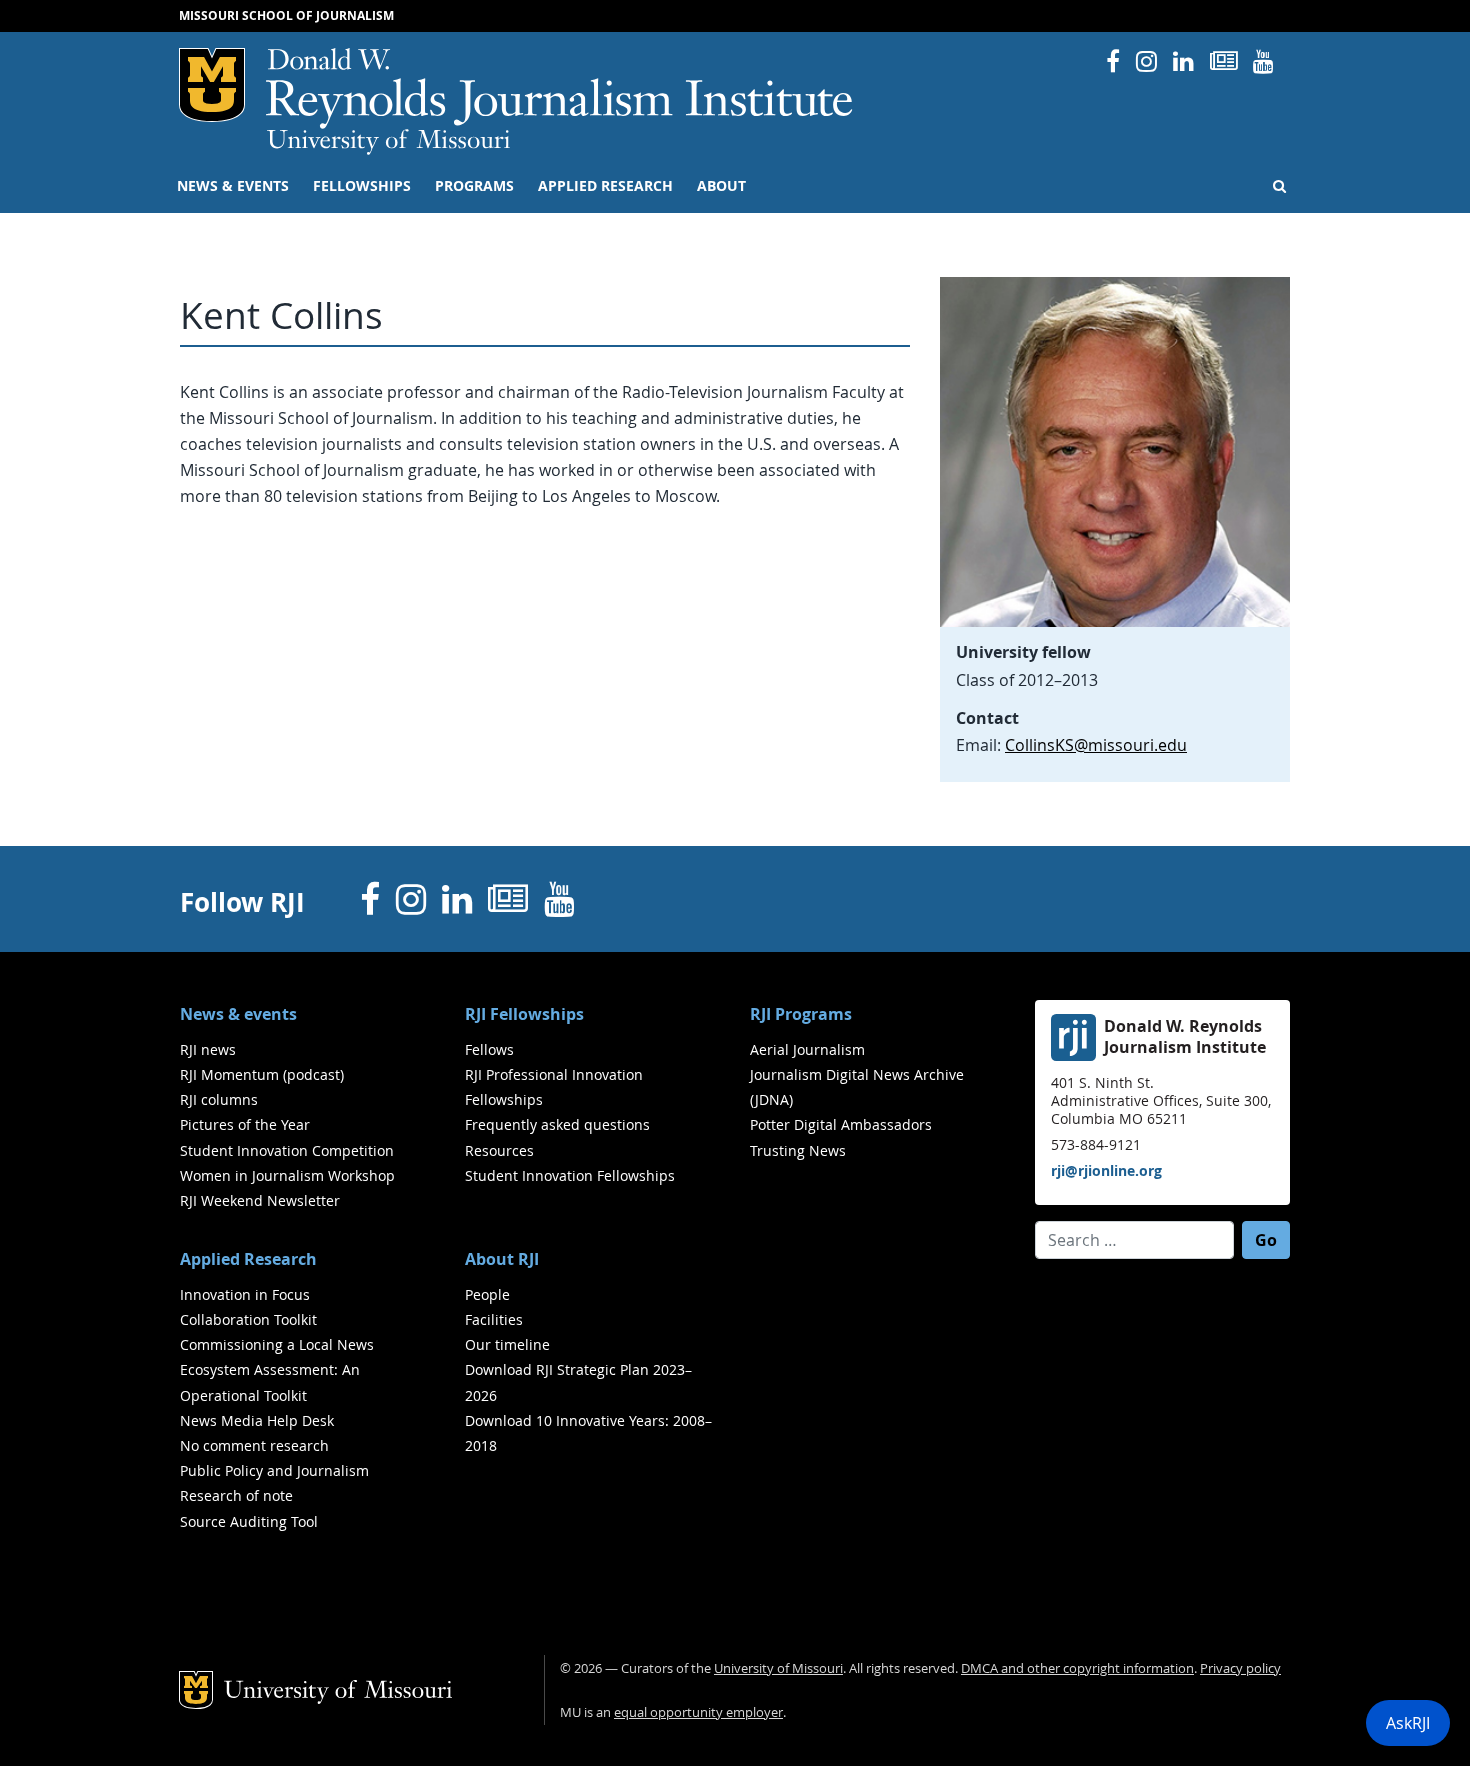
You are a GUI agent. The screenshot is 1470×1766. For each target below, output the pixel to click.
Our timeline (507, 1344)
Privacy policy (1240, 1668)
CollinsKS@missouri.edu (1096, 745)
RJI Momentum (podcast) (262, 1074)
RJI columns (219, 1099)
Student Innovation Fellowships (570, 1175)
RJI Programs (801, 1014)
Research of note (236, 1495)
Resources (499, 1150)
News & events (233, 186)
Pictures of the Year (245, 1124)
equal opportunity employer (698, 1712)
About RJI (502, 1259)
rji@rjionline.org (1106, 1170)
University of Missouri (388, 142)
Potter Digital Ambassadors (841, 1124)
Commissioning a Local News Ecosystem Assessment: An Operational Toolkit (277, 1369)
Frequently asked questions (557, 1124)
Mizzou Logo (212, 85)
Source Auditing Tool (249, 1521)
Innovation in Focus (245, 1294)
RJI (560, 88)
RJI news (208, 1049)
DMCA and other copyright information (1077, 1668)
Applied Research (605, 186)
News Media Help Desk (257, 1420)
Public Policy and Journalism (274, 1470)
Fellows (489, 1049)
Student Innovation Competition (287, 1150)
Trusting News (798, 1150)
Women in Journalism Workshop (287, 1175)
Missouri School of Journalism (286, 15)
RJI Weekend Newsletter (260, 1200)
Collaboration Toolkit (248, 1319)
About (721, 186)
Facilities (494, 1319)
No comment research (254, 1445)
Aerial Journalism (807, 1049)
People (487, 1294)
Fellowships (362, 186)
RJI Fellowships (524, 1014)
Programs (474, 186)
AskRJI (1408, 1723)
